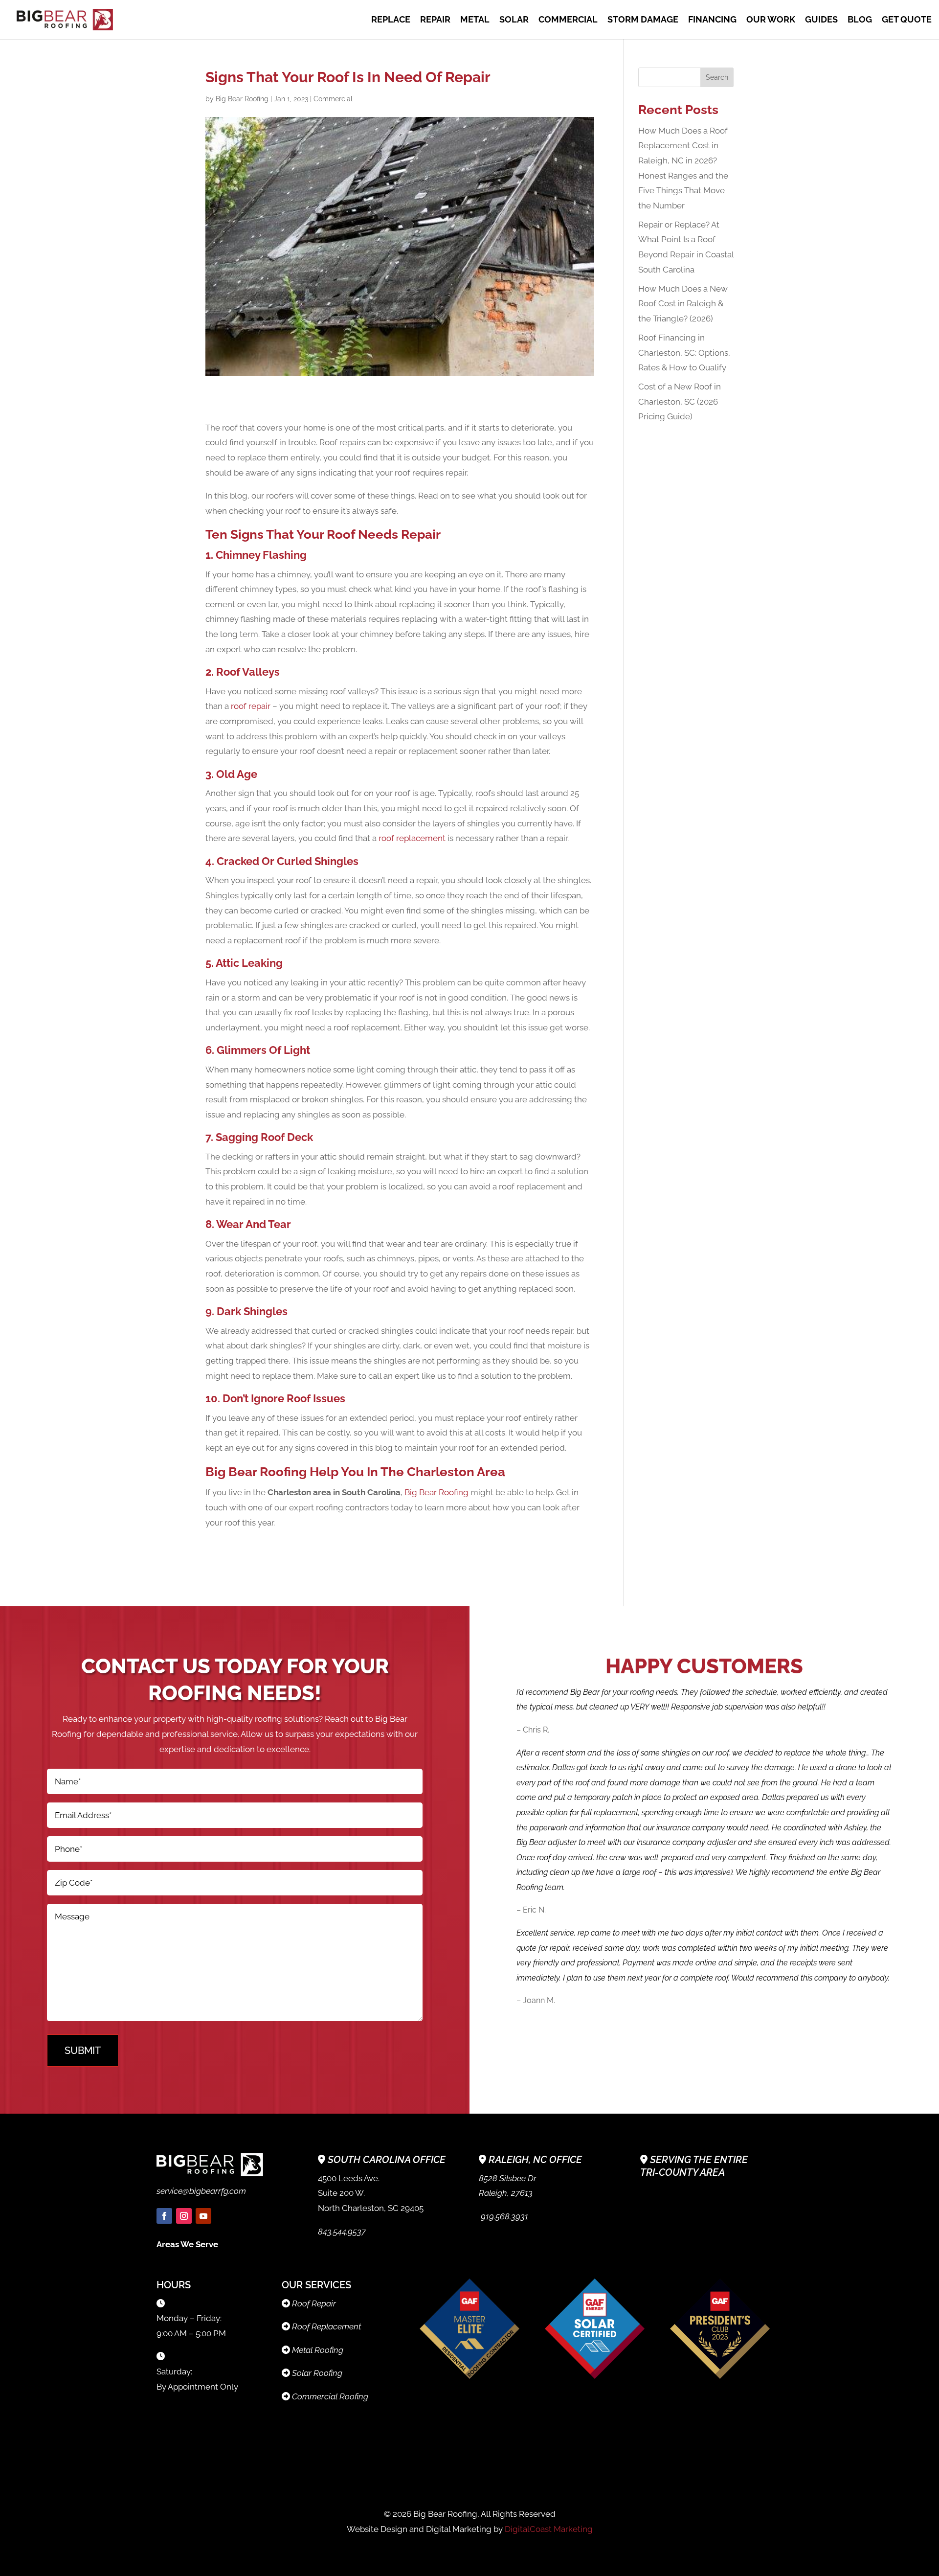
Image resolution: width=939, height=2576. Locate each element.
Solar (514, 20)
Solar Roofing (317, 2373)
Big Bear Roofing (242, 99)
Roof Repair (314, 2303)
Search (717, 77)
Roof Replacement (326, 2326)
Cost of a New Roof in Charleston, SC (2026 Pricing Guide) (680, 401)
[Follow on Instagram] (184, 2216)
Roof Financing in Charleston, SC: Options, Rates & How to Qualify (684, 353)
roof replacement (412, 838)
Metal (475, 20)
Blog (860, 20)
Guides (821, 20)
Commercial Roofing (330, 2396)
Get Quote (907, 20)
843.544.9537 (342, 2232)
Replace (391, 20)
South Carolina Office (387, 2160)
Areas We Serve (187, 2244)
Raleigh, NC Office (535, 2160)
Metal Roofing (318, 2350)
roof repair (251, 706)
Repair (435, 20)
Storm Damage (643, 20)
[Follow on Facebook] (164, 2216)
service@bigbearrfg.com (201, 2191)
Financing (712, 20)
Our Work (771, 20)
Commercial (568, 20)
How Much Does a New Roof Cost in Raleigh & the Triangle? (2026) (683, 304)
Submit (83, 2051)
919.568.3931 (503, 2216)
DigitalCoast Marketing (549, 2529)
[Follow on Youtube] (203, 2216)
